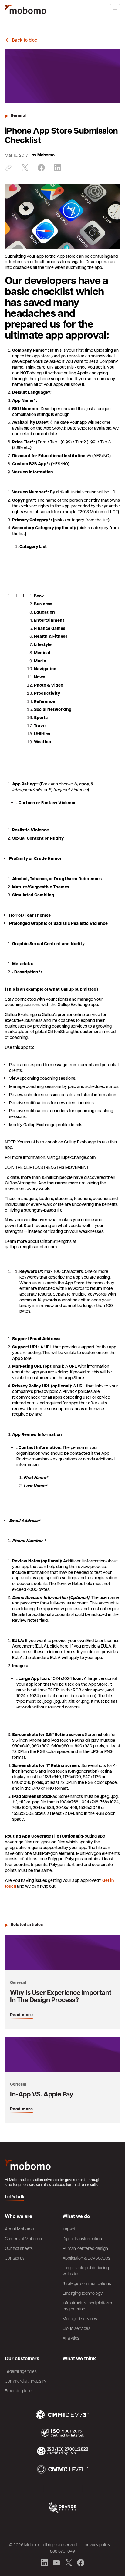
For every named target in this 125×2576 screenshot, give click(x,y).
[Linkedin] (58, 168)
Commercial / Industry (25, 2381)
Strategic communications (87, 2283)
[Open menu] (115, 9)
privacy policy (97, 2544)
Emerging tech (19, 2390)
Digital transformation (82, 2238)
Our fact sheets (19, 2248)
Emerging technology (83, 2293)
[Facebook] (41, 168)
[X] (25, 168)
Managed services (80, 2318)
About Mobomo (19, 2229)
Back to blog (25, 40)
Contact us (15, 2258)
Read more (21, 2015)
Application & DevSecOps (86, 2258)
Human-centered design (85, 2248)
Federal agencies (21, 2371)
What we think (79, 2358)
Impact (69, 2229)
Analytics (71, 2338)
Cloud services (76, 2328)
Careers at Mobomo (23, 2238)
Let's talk (15, 2197)
